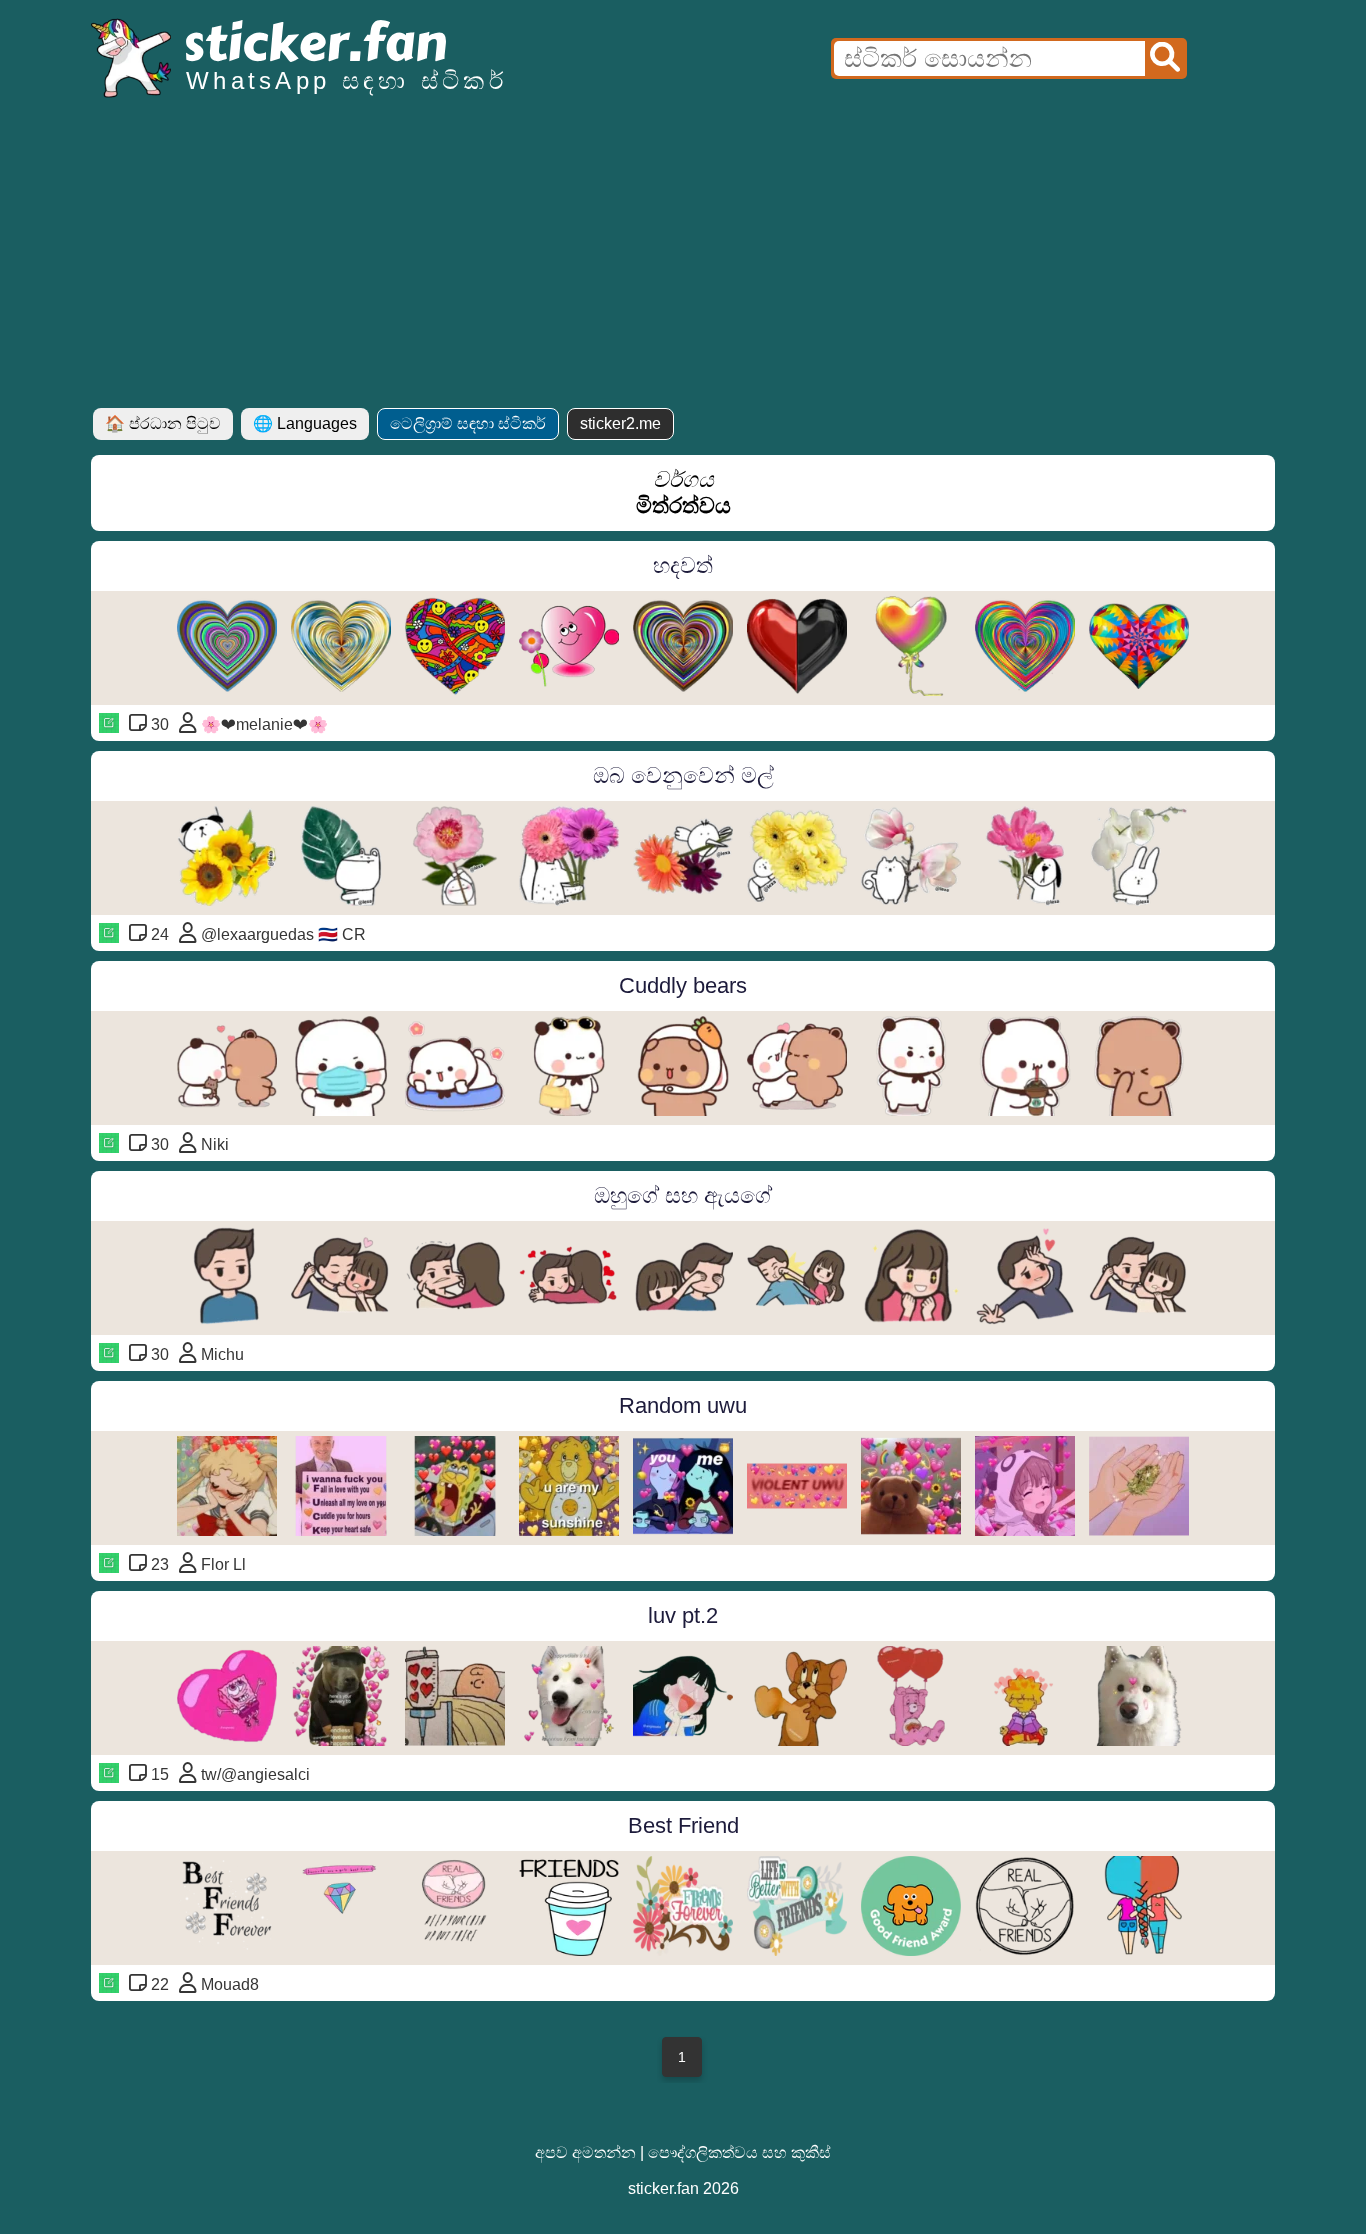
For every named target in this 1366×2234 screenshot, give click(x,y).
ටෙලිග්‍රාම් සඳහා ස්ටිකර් (468, 423)
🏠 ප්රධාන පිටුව (163, 423)
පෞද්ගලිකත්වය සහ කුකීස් (739, 2152)
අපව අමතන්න (585, 2152)
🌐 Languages (305, 423)
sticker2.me (620, 423)
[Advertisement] (683, 258)
